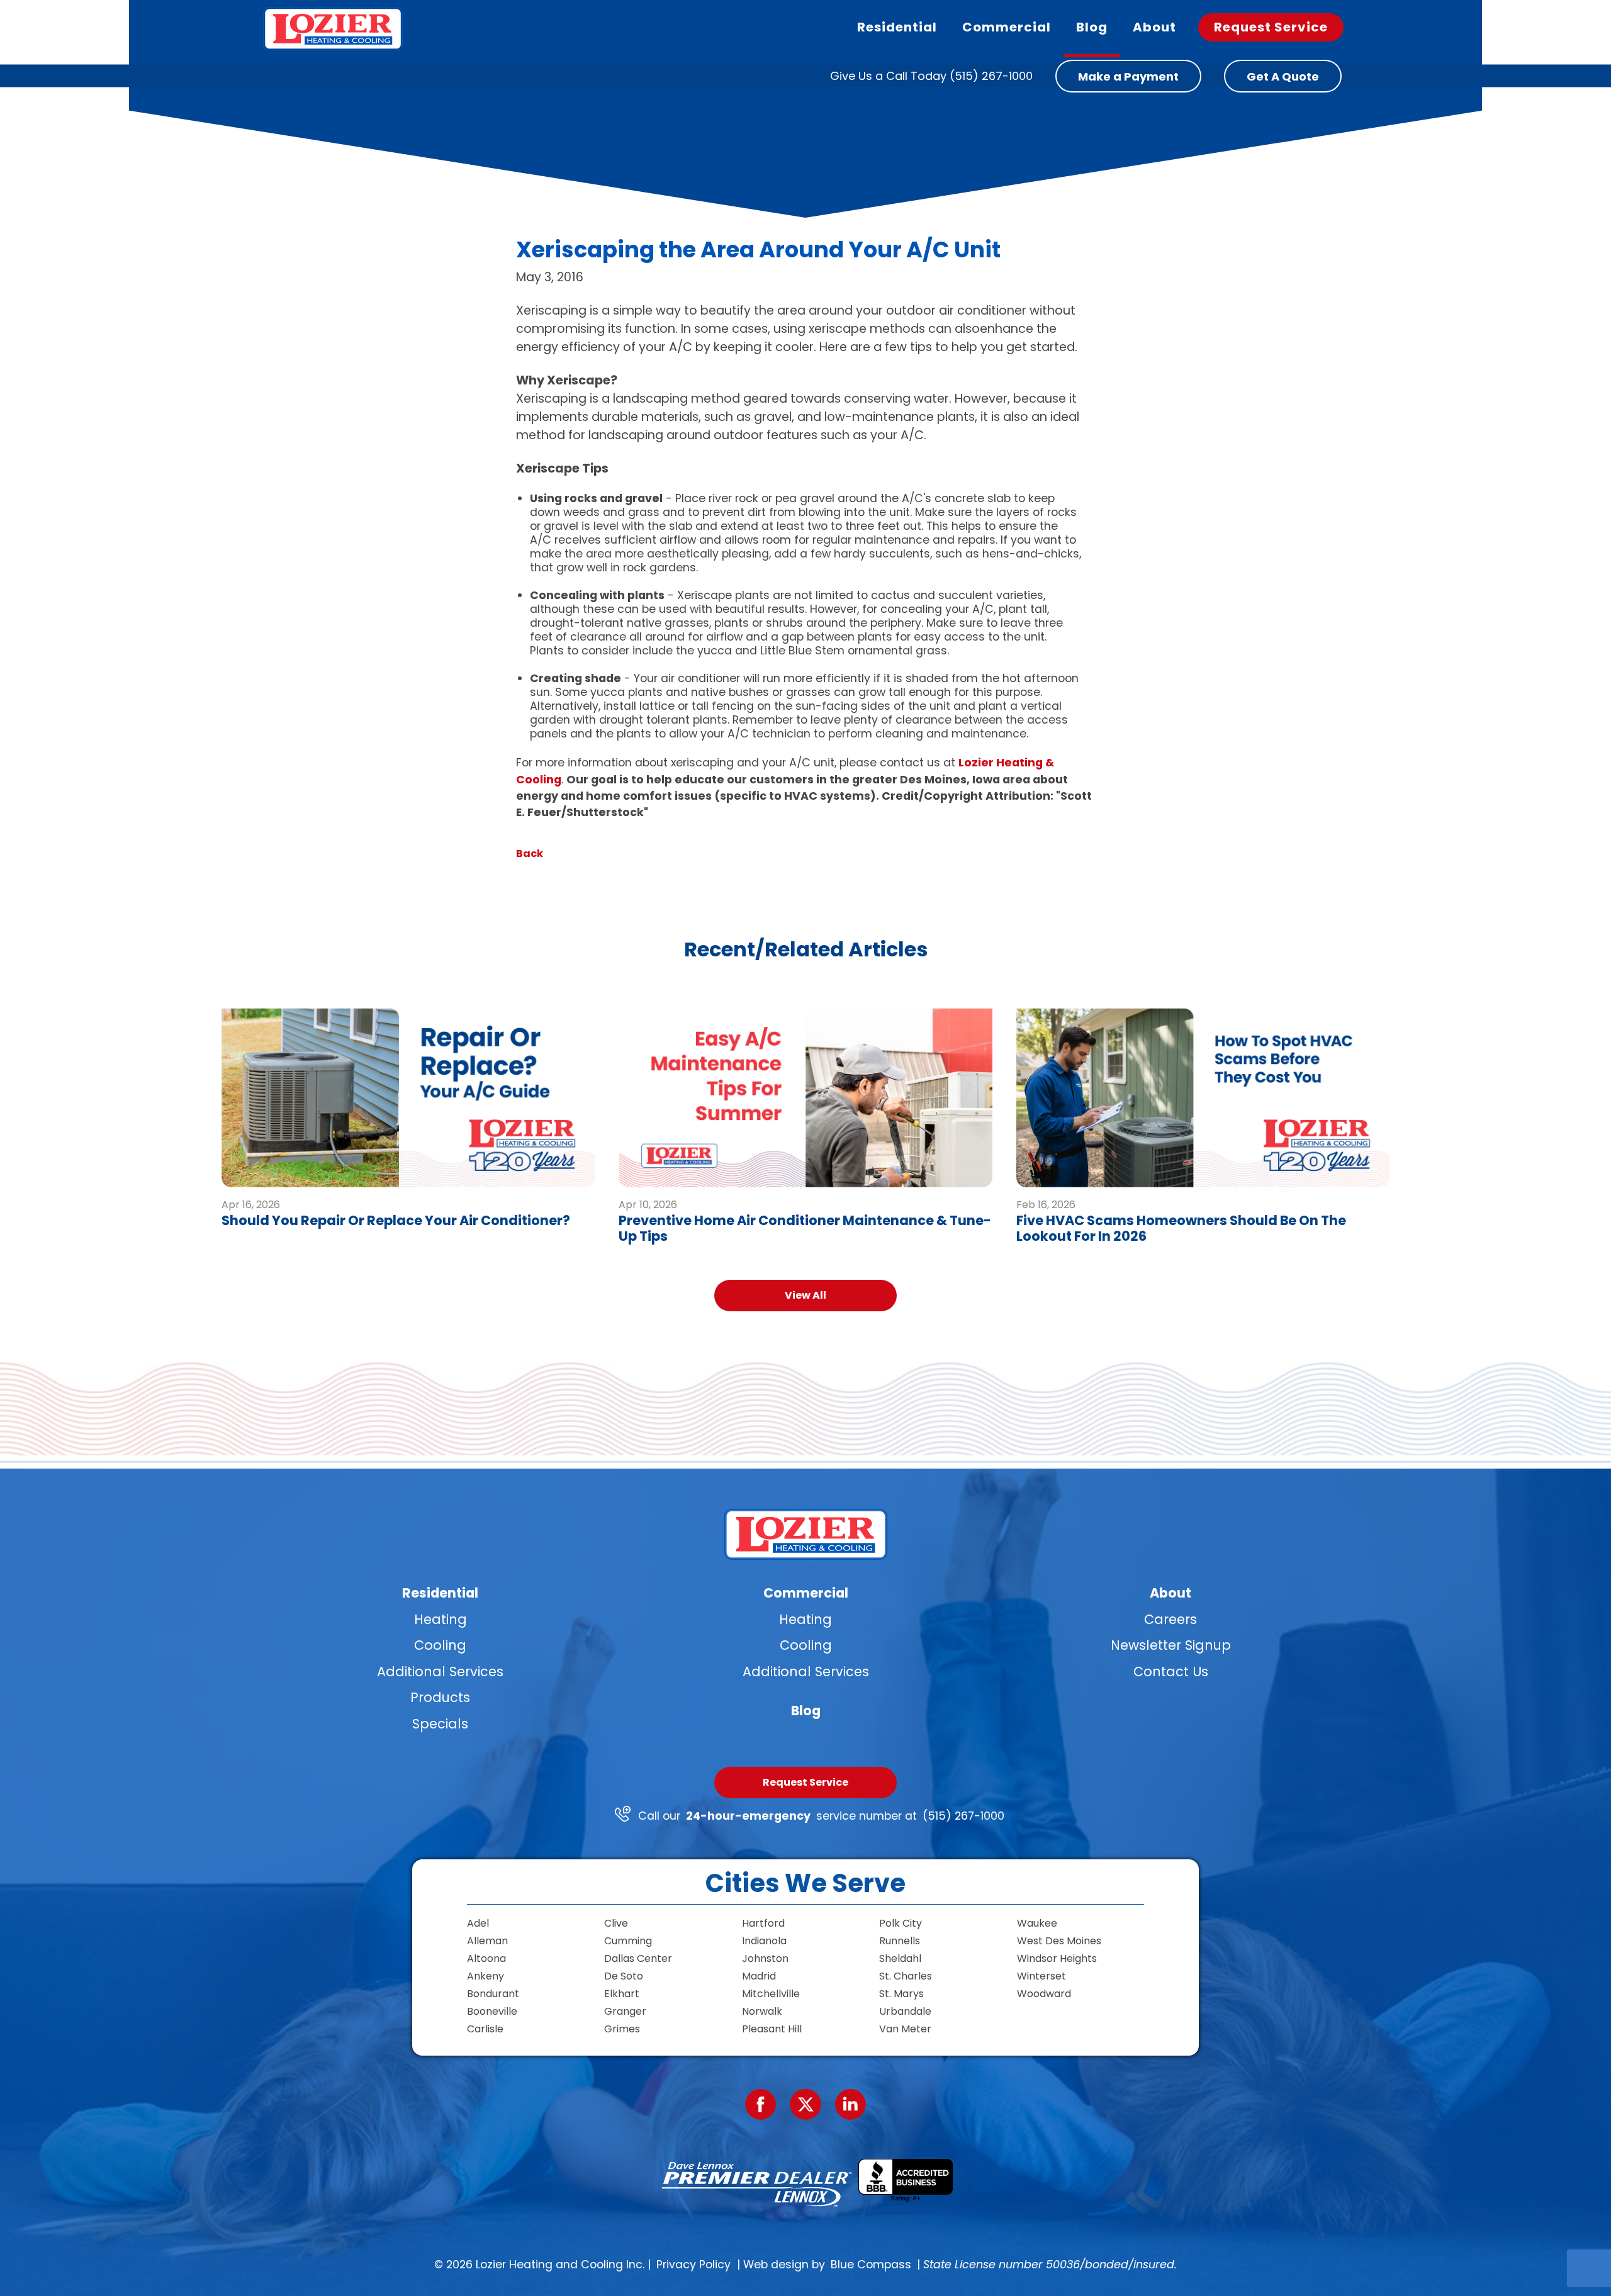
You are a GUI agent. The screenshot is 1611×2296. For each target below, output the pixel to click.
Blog (806, 1711)
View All (805, 1295)
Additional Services (440, 1672)
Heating (441, 1619)
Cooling (440, 1645)
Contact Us (1171, 1672)
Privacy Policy (693, 2265)
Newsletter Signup (1171, 1645)
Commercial (806, 1593)
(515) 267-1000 (963, 1816)
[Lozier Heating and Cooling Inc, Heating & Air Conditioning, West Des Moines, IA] (906, 2181)
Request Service (805, 1782)
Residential (440, 1593)
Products (440, 1697)
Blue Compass (871, 2265)
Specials (440, 1724)
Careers (1170, 1619)
